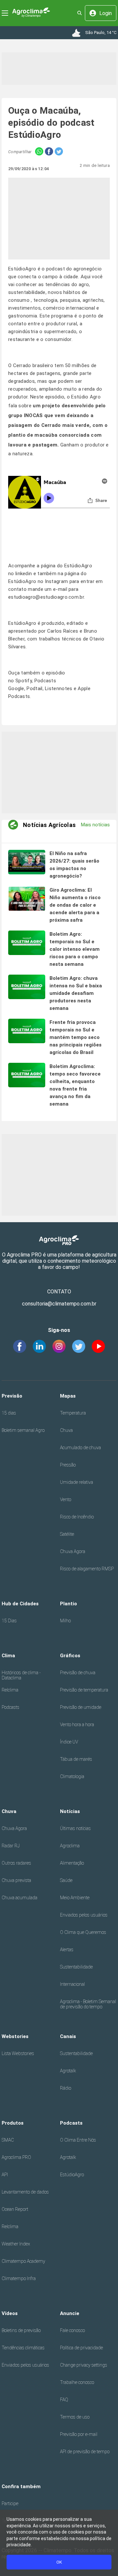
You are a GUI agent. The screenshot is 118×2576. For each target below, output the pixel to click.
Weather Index (16, 2244)
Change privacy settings (84, 2365)
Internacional (72, 1984)
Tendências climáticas (23, 2348)
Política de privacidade (81, 2348)
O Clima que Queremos (83, 1932)
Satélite (67, 1534)
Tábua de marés (76, 1759)
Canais (68, 2036)
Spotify (24, 681)
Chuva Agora (73, 1551)
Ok (59, 2562)
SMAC (8, 2140)
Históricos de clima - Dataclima (21, 1675)
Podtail (34, 689)
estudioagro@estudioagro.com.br (46, 597)
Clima (8, 1656)
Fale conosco (72, 2330)
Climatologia (72, 1776)
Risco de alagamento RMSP (87, 1569)
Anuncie (70, 2313)
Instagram (57, 581)
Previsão (12, 1396)
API (5, 2175)
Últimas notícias (75, 1828)
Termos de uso (75, 2417)
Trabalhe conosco (77, 2382)
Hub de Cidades (20, 1604)
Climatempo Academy (23, 2261)
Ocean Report (15, 2209)
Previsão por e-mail (79, 2434)
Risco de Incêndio (77, 1517)
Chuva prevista (16, 1880)
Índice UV (69, 1742)
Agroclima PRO (16, 2157)
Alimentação (72, 1863)
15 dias (9, 1413)
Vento (66, 1499)
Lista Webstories (18, 2053)
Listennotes (59, 689)
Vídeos (10, 2313)
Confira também (21, 2487)
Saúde (66, 1880)
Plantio (69, 1604)
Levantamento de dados (25, 2192)
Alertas (67, 1950)
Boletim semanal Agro (23, 1430)
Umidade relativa (77, 1482)
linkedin (24, 574)
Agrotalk (68, 2071)
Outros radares (16, 1863)
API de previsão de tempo (85, 2452)
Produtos (13, 2123)
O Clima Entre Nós (78, 2140)
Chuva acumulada (20, 1898)
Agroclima (70, 1846)
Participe (10, 2503)
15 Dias (9, 1621)
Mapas (68, 1396)
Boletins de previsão (21, 2330)
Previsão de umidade (81, 1707)
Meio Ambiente (75, 1898)
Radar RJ (11, 1846)
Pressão (68, 1465)
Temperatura (73, 1413)
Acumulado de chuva (80, 1448)
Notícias (70, 1811)
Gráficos (70, 1656)
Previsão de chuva (78, 1673)
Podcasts (10, 1707)
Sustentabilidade (76, 1967)
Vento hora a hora (77, 1725)
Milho (65, 1621)
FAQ (64, 2400)
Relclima (10, 1690)
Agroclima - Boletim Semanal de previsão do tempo (88, 2004)
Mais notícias (95, 825)
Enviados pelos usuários (84, 1915)
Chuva (66, 1430)
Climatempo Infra (19, 2278)
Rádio (66, 2088)
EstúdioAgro (72, 2175)
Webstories (15, 2036)
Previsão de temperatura (84, 1690)
